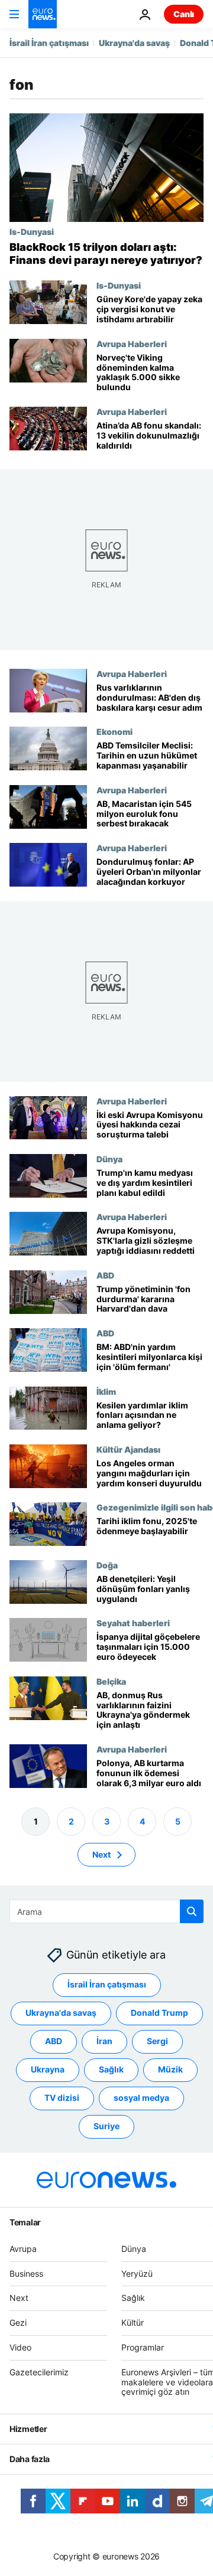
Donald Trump (159, 2013)
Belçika (111, 1681)
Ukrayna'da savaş (134, 43)
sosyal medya (141, 2098)
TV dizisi (62, 2098)
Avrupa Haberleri (132, 344)
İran (104, 2041)
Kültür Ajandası (128, 1449)
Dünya (109, 1159)
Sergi (157, 2041)
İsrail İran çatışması (49, 43)
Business (26, 2273)
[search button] (192, 1911)
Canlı (184, 14)
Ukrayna (48, 2069)
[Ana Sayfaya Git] (43, 14)
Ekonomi (114, 732)
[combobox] (106, 1911)
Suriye (106, 2126)
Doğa (107, 1565)
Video (20, 2347)
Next (101, 1854)
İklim (106, 1391)
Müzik (170, 2069)
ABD (105, 1275)
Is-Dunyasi (32, 231)
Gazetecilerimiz (39, 2372)
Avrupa (23, 2249)
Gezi (18, 2322)
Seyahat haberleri (133, 1623)
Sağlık (111, 2069)
